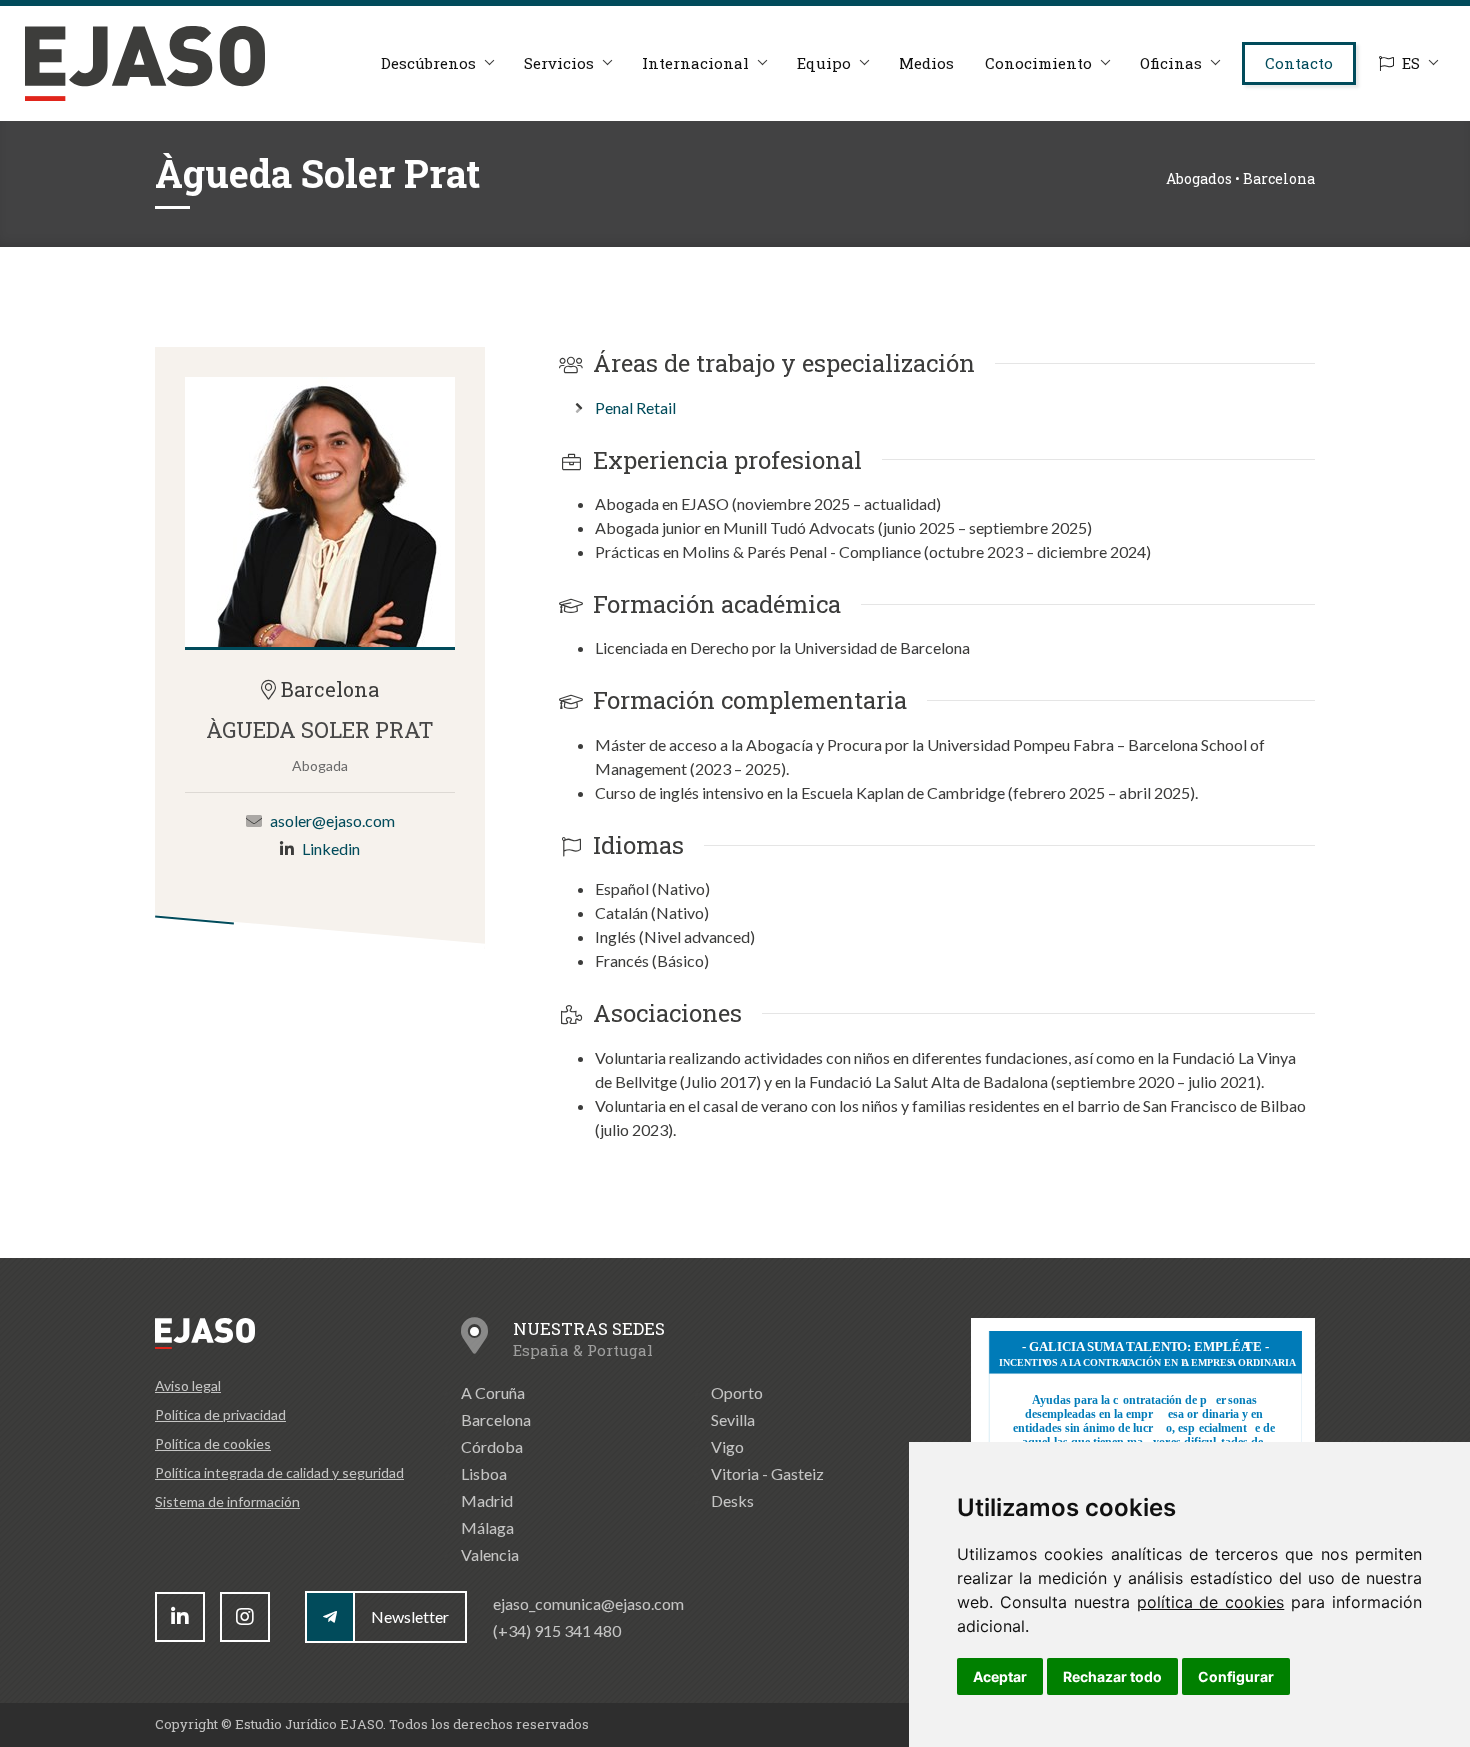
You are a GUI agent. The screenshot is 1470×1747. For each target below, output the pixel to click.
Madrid (487, 1500)
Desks (732, 1500)
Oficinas (1171, 63)
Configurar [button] (1236, 1676)
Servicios (559, 63)
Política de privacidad (220, 1414)
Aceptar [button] (1000, 1676)
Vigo (727, 1446)
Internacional (695, 63)
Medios (926, 63)
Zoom (320, 512)
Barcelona (496, 1419)
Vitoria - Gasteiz (767, 1473)
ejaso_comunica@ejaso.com (588, 1603)
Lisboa (484, 1473)
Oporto (737, 1392)
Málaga (487, 1527)
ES (1411, 63)
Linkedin (331, 848)
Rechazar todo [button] (1112, 1676)
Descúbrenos (428, 63)
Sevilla (733, 1419)
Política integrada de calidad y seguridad (279, 1472)
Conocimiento (1038, 63)
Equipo (824, 63)
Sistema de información (227, 1501)
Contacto (1299, 63)
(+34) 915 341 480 (557, 1630)
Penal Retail (635, 407)
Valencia (490, 1554)
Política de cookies (213, 1443)
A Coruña (493, 1392)
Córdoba (492, 1446)
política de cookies (1211, 1602)
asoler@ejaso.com (332, 820)
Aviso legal (188, 1385)
